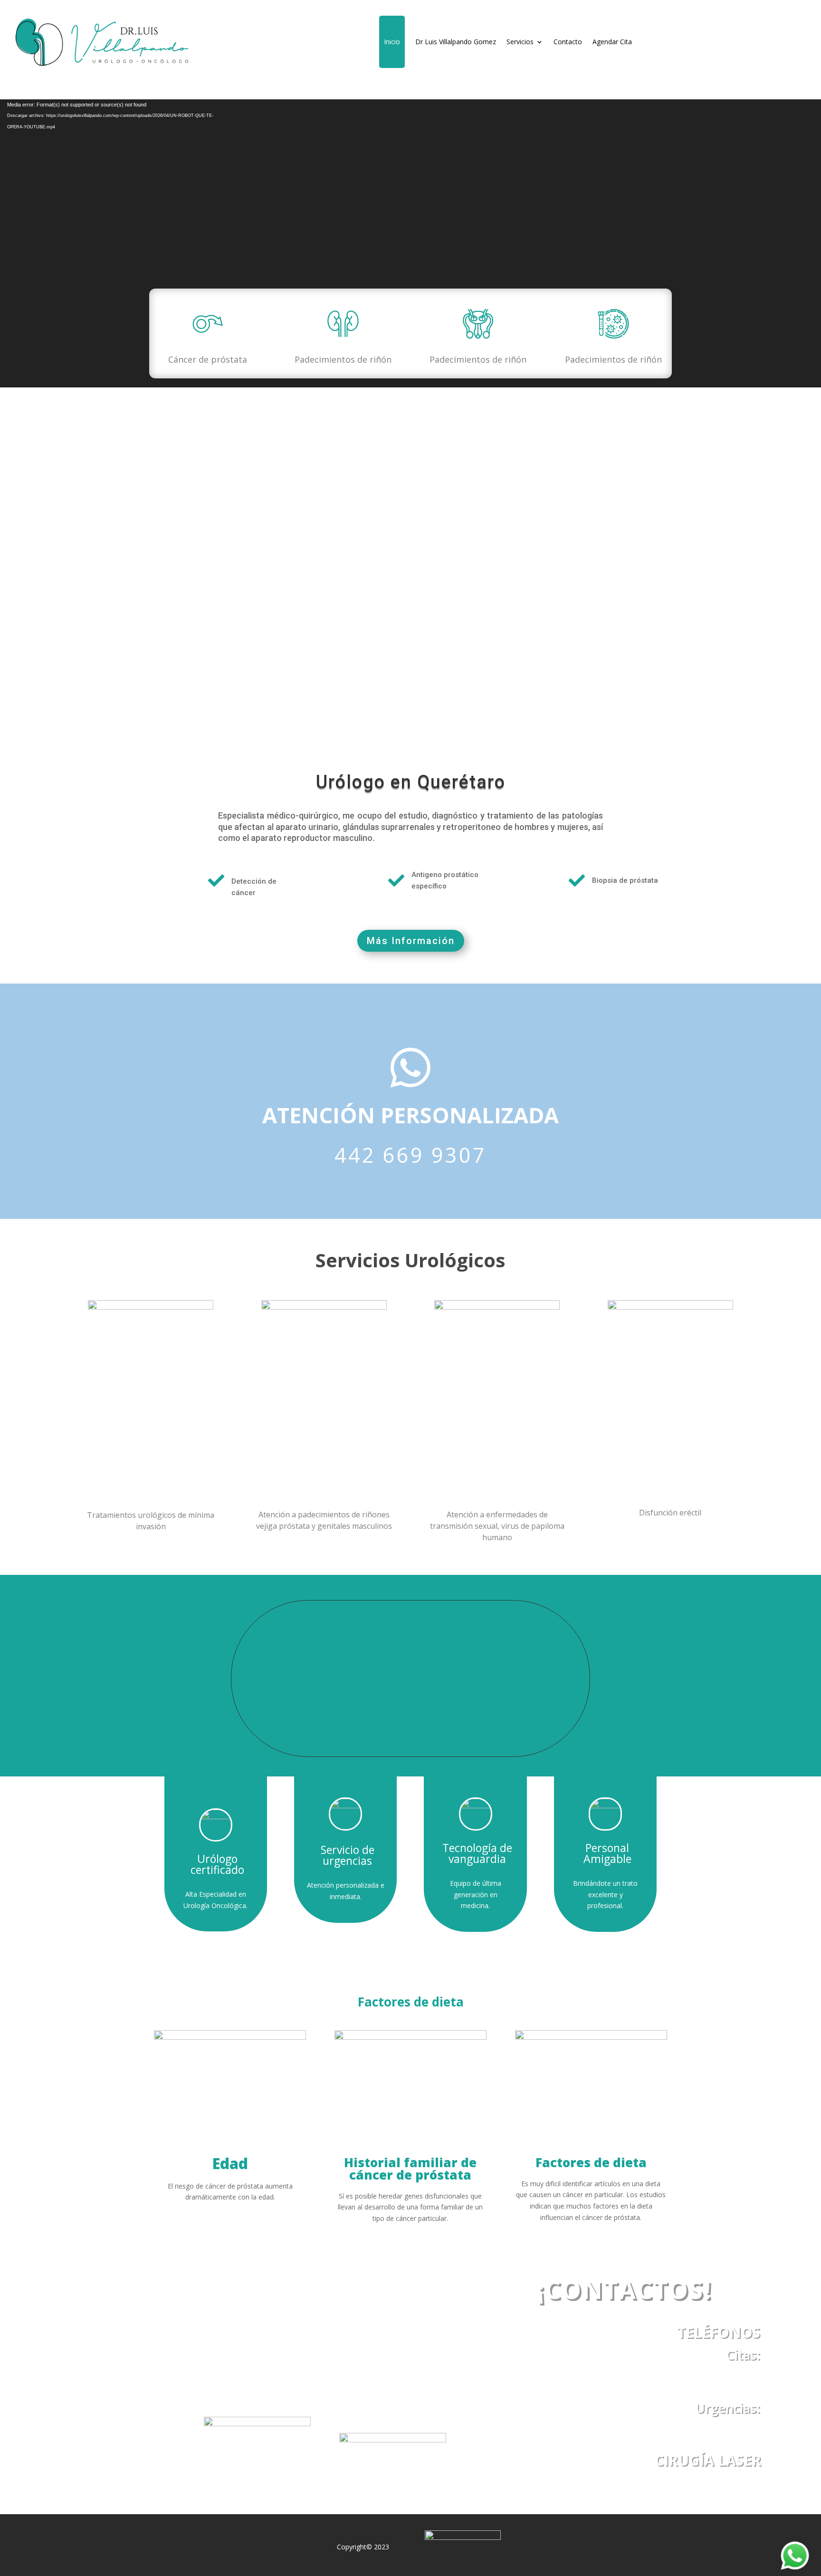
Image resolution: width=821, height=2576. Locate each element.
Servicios (520, 42)
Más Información (411, 941)
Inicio (392, 42)
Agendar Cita (612, 42)
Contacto (568, 42)
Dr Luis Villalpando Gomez (456, 42)
